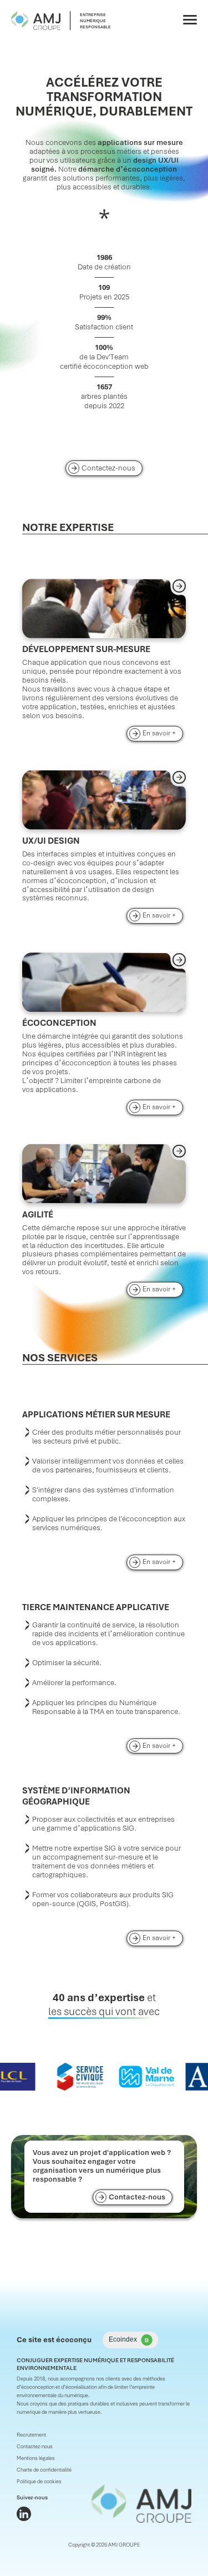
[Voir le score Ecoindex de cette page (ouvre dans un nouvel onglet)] (130, 2340)
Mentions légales (36, 2458)
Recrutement (31, 2435)
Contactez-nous (108, 468)
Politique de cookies (39, 2482)
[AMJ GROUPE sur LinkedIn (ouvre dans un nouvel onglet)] (24, 2514)
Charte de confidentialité (44, 2470)
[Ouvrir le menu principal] (190, 20)
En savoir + (163, 733)
